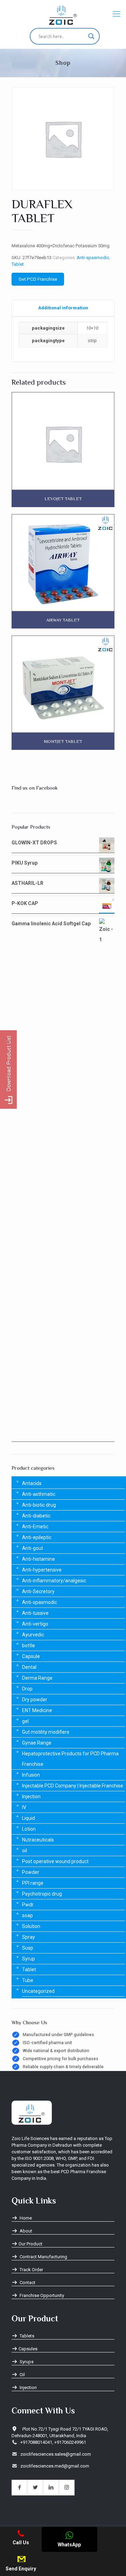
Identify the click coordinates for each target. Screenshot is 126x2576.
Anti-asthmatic (39, 1494)
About (25, 2231)
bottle (29, 1645)
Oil (22, 2375)
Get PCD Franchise (38, 279)
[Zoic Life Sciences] (63, 14)
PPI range (33, 1883)
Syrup (29, 1959)
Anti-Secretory (38, 1591)
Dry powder (35, 1700)
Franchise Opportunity (41, 2295)
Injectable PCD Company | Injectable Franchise (73, 1786)
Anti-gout (33, 1548)
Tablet (18, 264)
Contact (27, 2283)
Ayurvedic (33, 1635)
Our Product (30, 2244)
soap (27, 1915)
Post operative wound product (55, 1861)
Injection (31, 1797)
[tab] (63, 308)
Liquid (29, 1818)
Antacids (32, 1483)
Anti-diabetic (36, 1516)
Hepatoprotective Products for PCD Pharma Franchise (70, 1759)
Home (25, 2218)
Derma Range (37, 1678)
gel (25, 1721)
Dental (29, 1667)
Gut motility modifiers (46, 1732)
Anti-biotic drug (39, 1505)
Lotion (29, 1829)
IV (24, 1807)
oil (24, 1851)
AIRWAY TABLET (63, 620)
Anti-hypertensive (42, 1570)
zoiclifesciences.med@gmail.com (55, 2466)
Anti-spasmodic (93, 258)
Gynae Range (37, 1743)
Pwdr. (28, 1905)
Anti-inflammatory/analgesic (54, 1581)
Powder (31, 1872)
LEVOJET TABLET (63, 499)
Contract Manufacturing (43, 2257)
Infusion (31, 1775)
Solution (31, 1926)
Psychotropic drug (42, 1894)
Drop (27, 1689)
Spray (29, 1937)
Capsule (31, 1656)
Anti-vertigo (35, 1624)
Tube (28, 1980)
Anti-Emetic (35, 1527)
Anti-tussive (35, 1613)
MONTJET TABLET (63, 741)
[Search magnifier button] (91, 36)
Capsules (28, 2349)
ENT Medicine (37, 1710)
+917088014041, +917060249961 (53, 2442)
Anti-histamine (38, 1559)
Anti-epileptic (37, 1537)
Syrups (26, 2362)
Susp (28, 1948)
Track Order (31, 2270)
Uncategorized (38, 1991)
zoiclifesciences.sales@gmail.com (56, 2454)
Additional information (63, 308)
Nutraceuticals (38, 1840)
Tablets (26, 2336)
